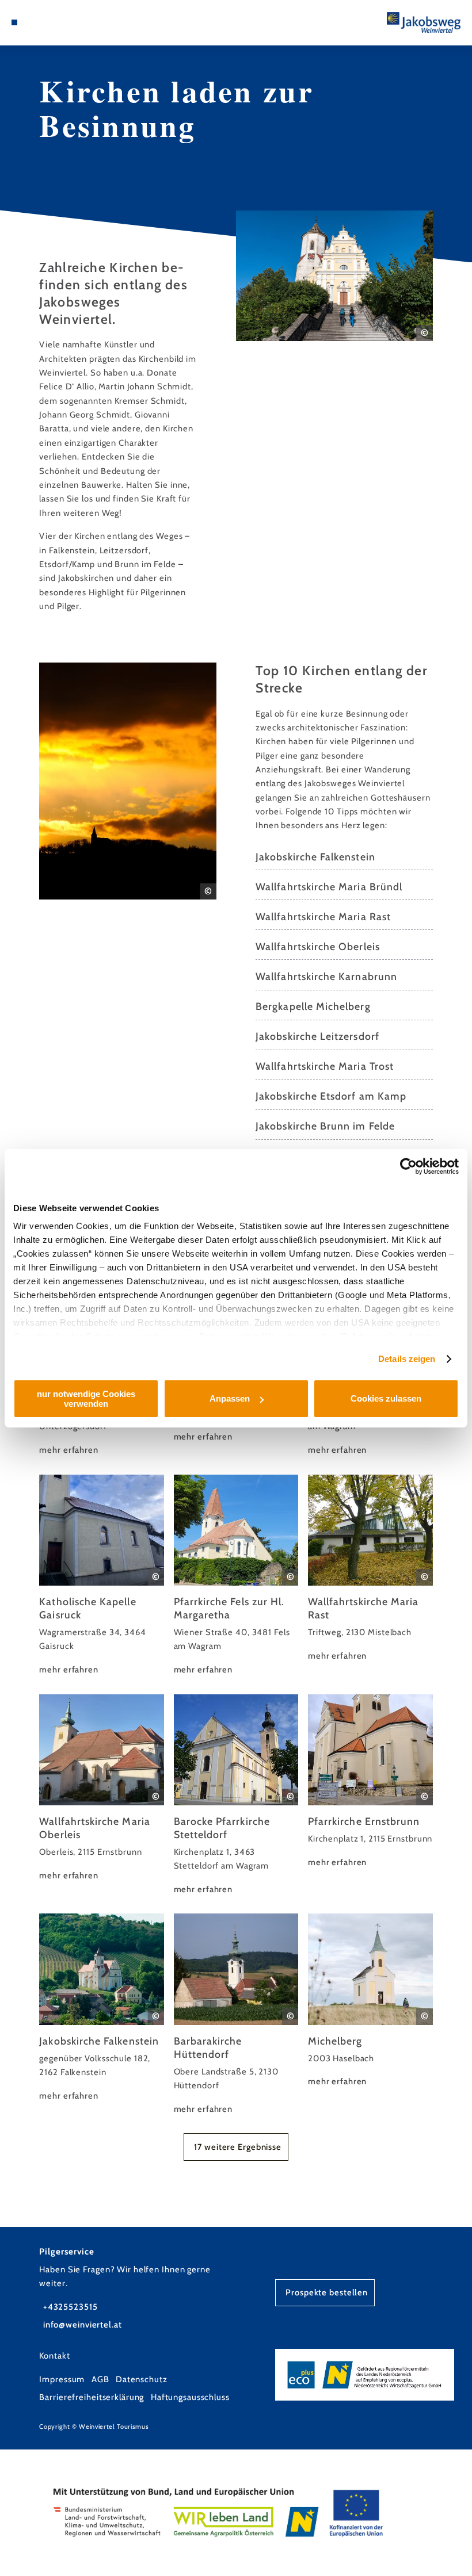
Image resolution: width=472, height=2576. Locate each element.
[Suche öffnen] (36, 22)
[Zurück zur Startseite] (424, 22)
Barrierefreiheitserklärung (92, 2397)
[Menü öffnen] (14, 22)
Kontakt (54, 2356)
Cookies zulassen (386, 1398)
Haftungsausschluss (190, 2397)
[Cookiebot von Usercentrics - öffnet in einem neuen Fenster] (408, 1166)
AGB (100, 2379)
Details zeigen (407, 1359)
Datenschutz (142, 2379)
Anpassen (230, 1398)
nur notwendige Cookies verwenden (86, 1399)
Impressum (62, 2379)
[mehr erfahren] (102, 1576)
